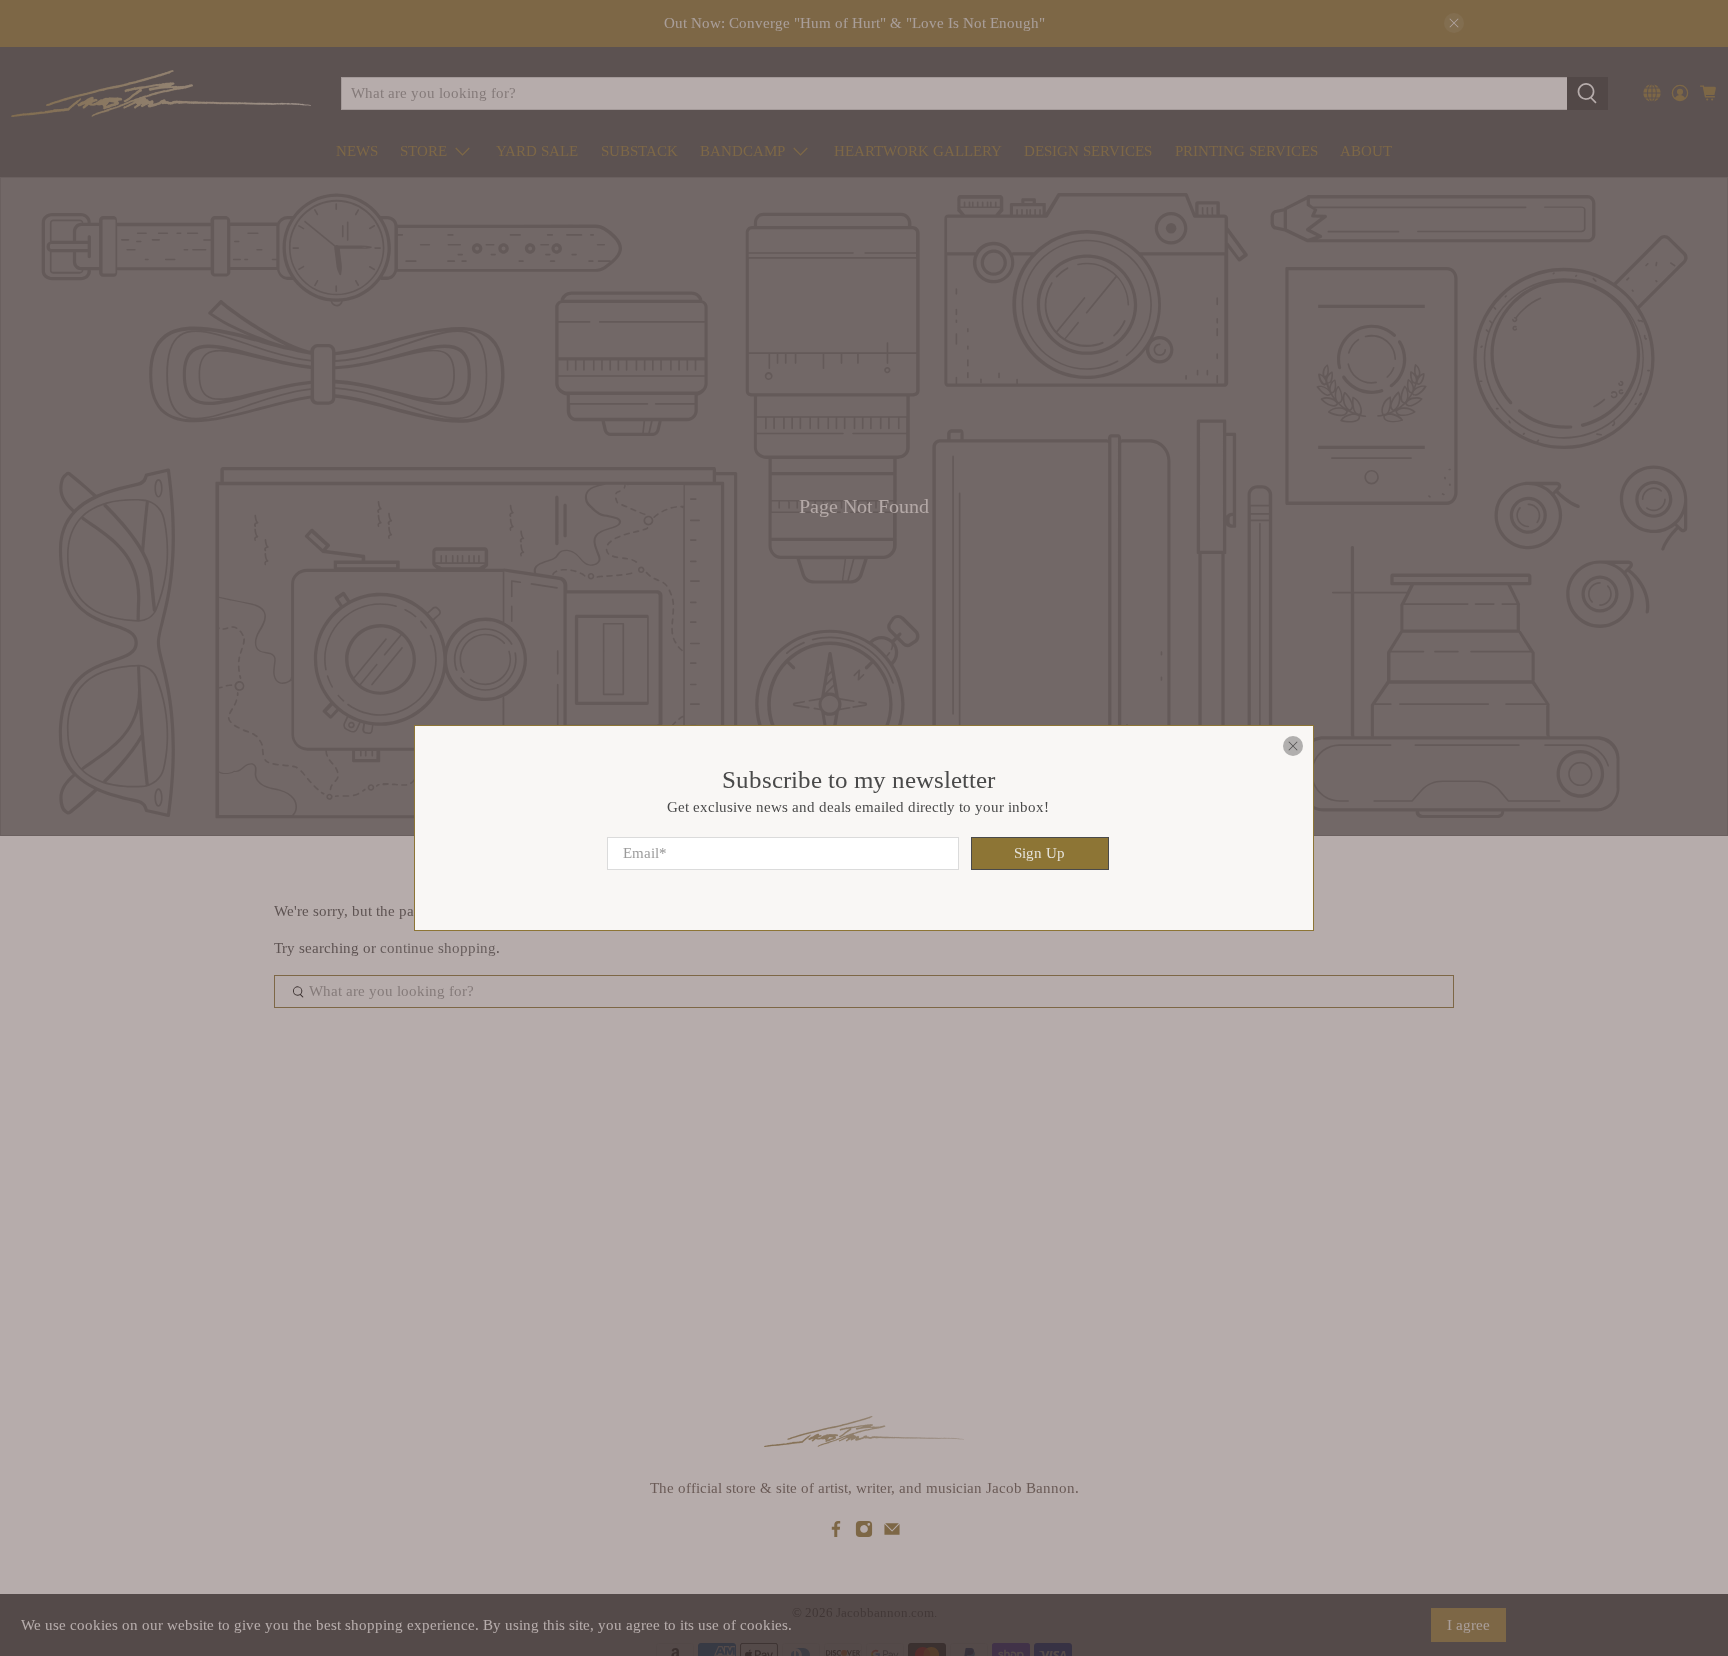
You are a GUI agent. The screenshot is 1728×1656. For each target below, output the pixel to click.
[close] (1293, 746)
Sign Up (1039, 853)
